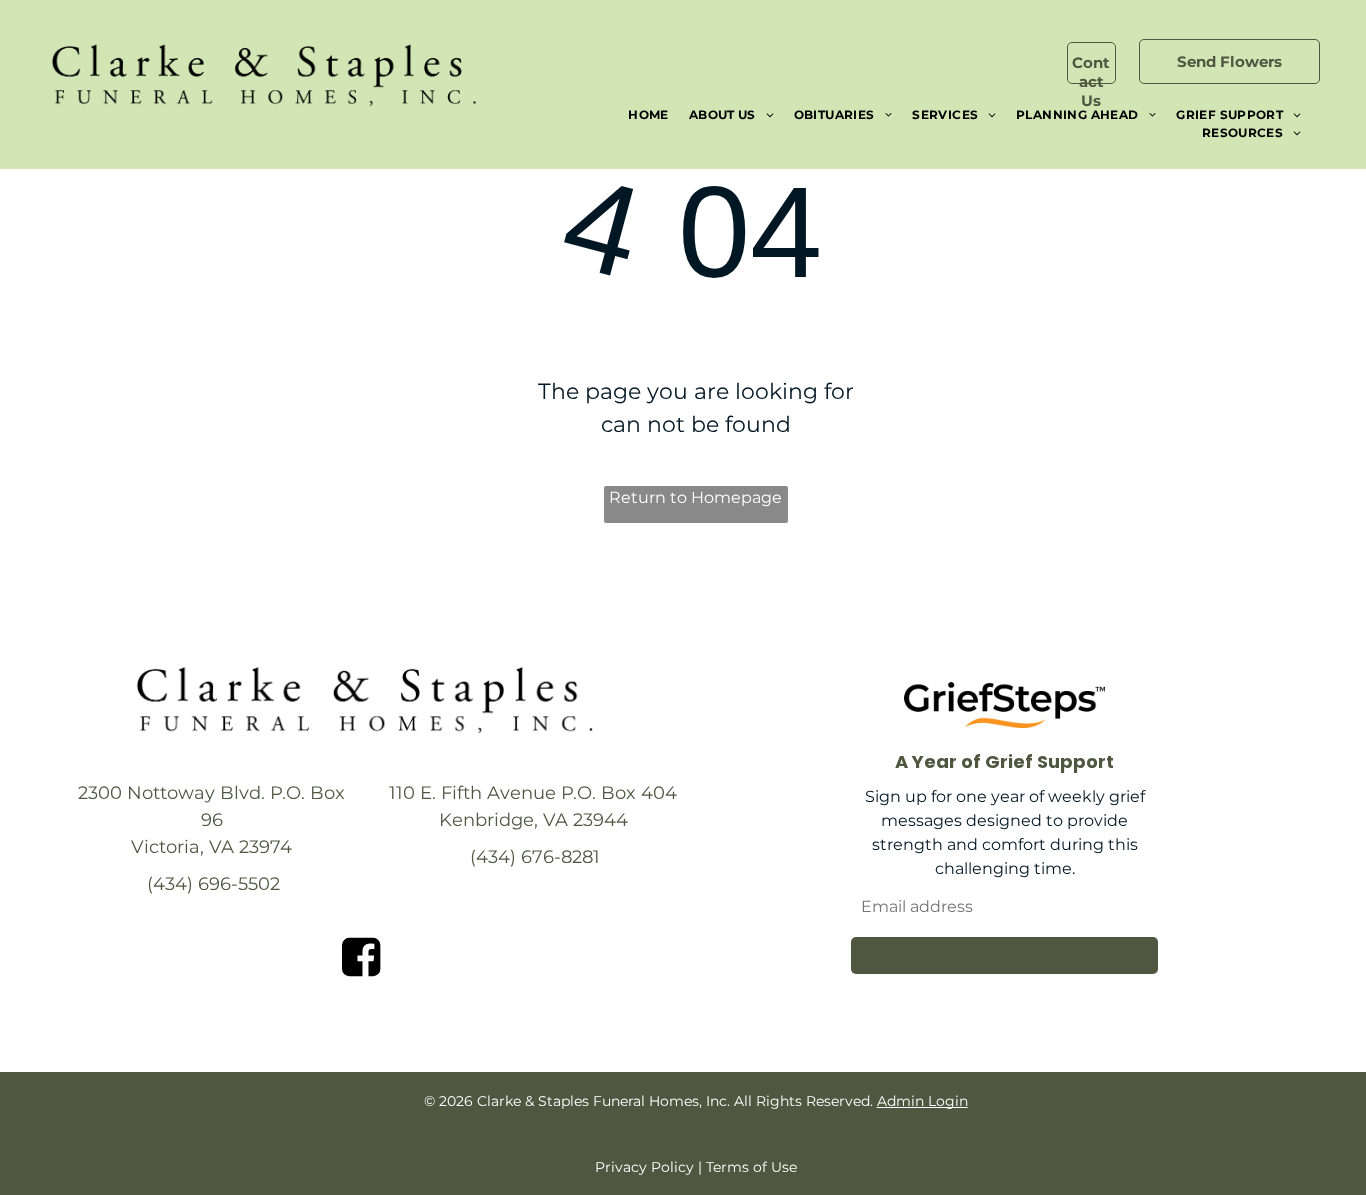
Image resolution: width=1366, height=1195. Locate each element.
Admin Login (922, 1101)
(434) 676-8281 (535, 857)
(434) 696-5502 (213, 884)
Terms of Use (751, 1167)
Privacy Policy (644, 1167)
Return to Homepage (695, 497)
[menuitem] (648, 115)
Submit (1005, 955)
